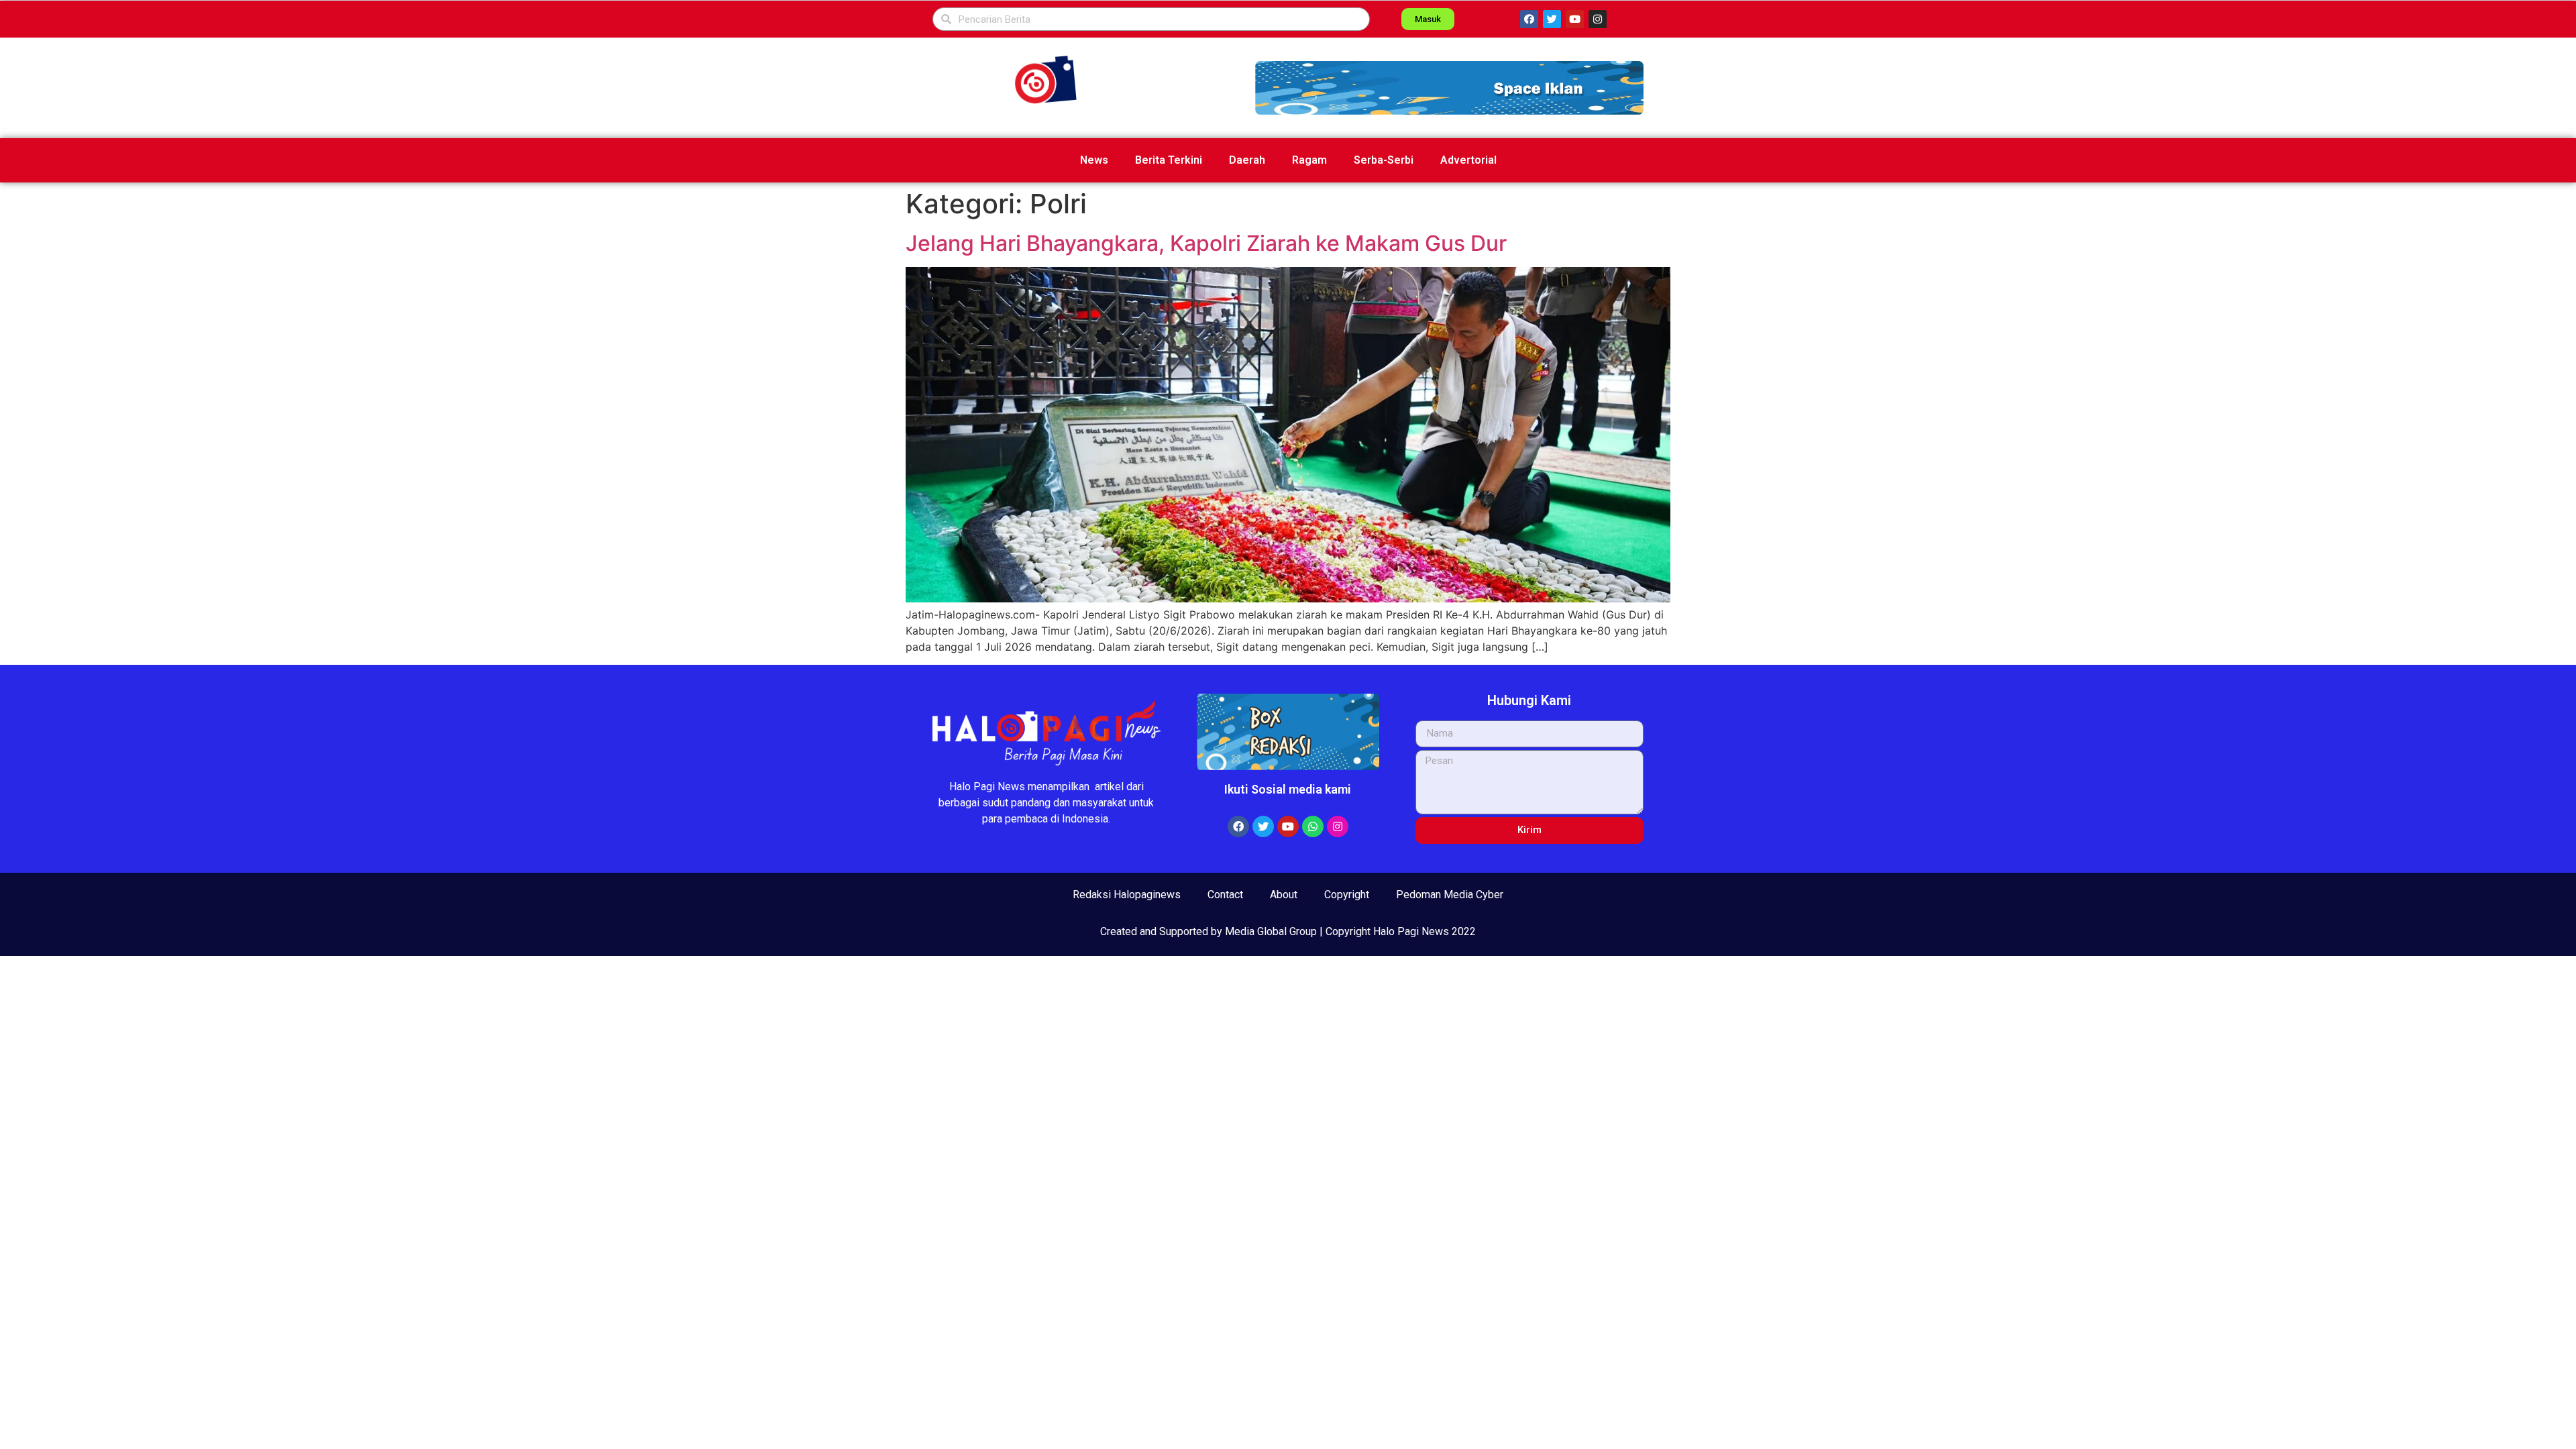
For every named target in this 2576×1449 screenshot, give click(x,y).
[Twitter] (1552, 19)
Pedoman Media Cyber (1450, 895)
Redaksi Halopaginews (1127, 895)
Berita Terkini (1169, 160)
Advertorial (1468, 160)
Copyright (1347, 895)
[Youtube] (1575, 19)
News (1094, 160)
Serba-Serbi (1384, 160)
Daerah (1247, 160)
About (1284, 895)
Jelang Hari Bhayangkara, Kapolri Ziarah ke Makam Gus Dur (1209, 243)
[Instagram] (1598, 19)
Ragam (1309, 160)
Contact (1225, 895)
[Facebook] (1529, 19)
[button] (1449, 88)
